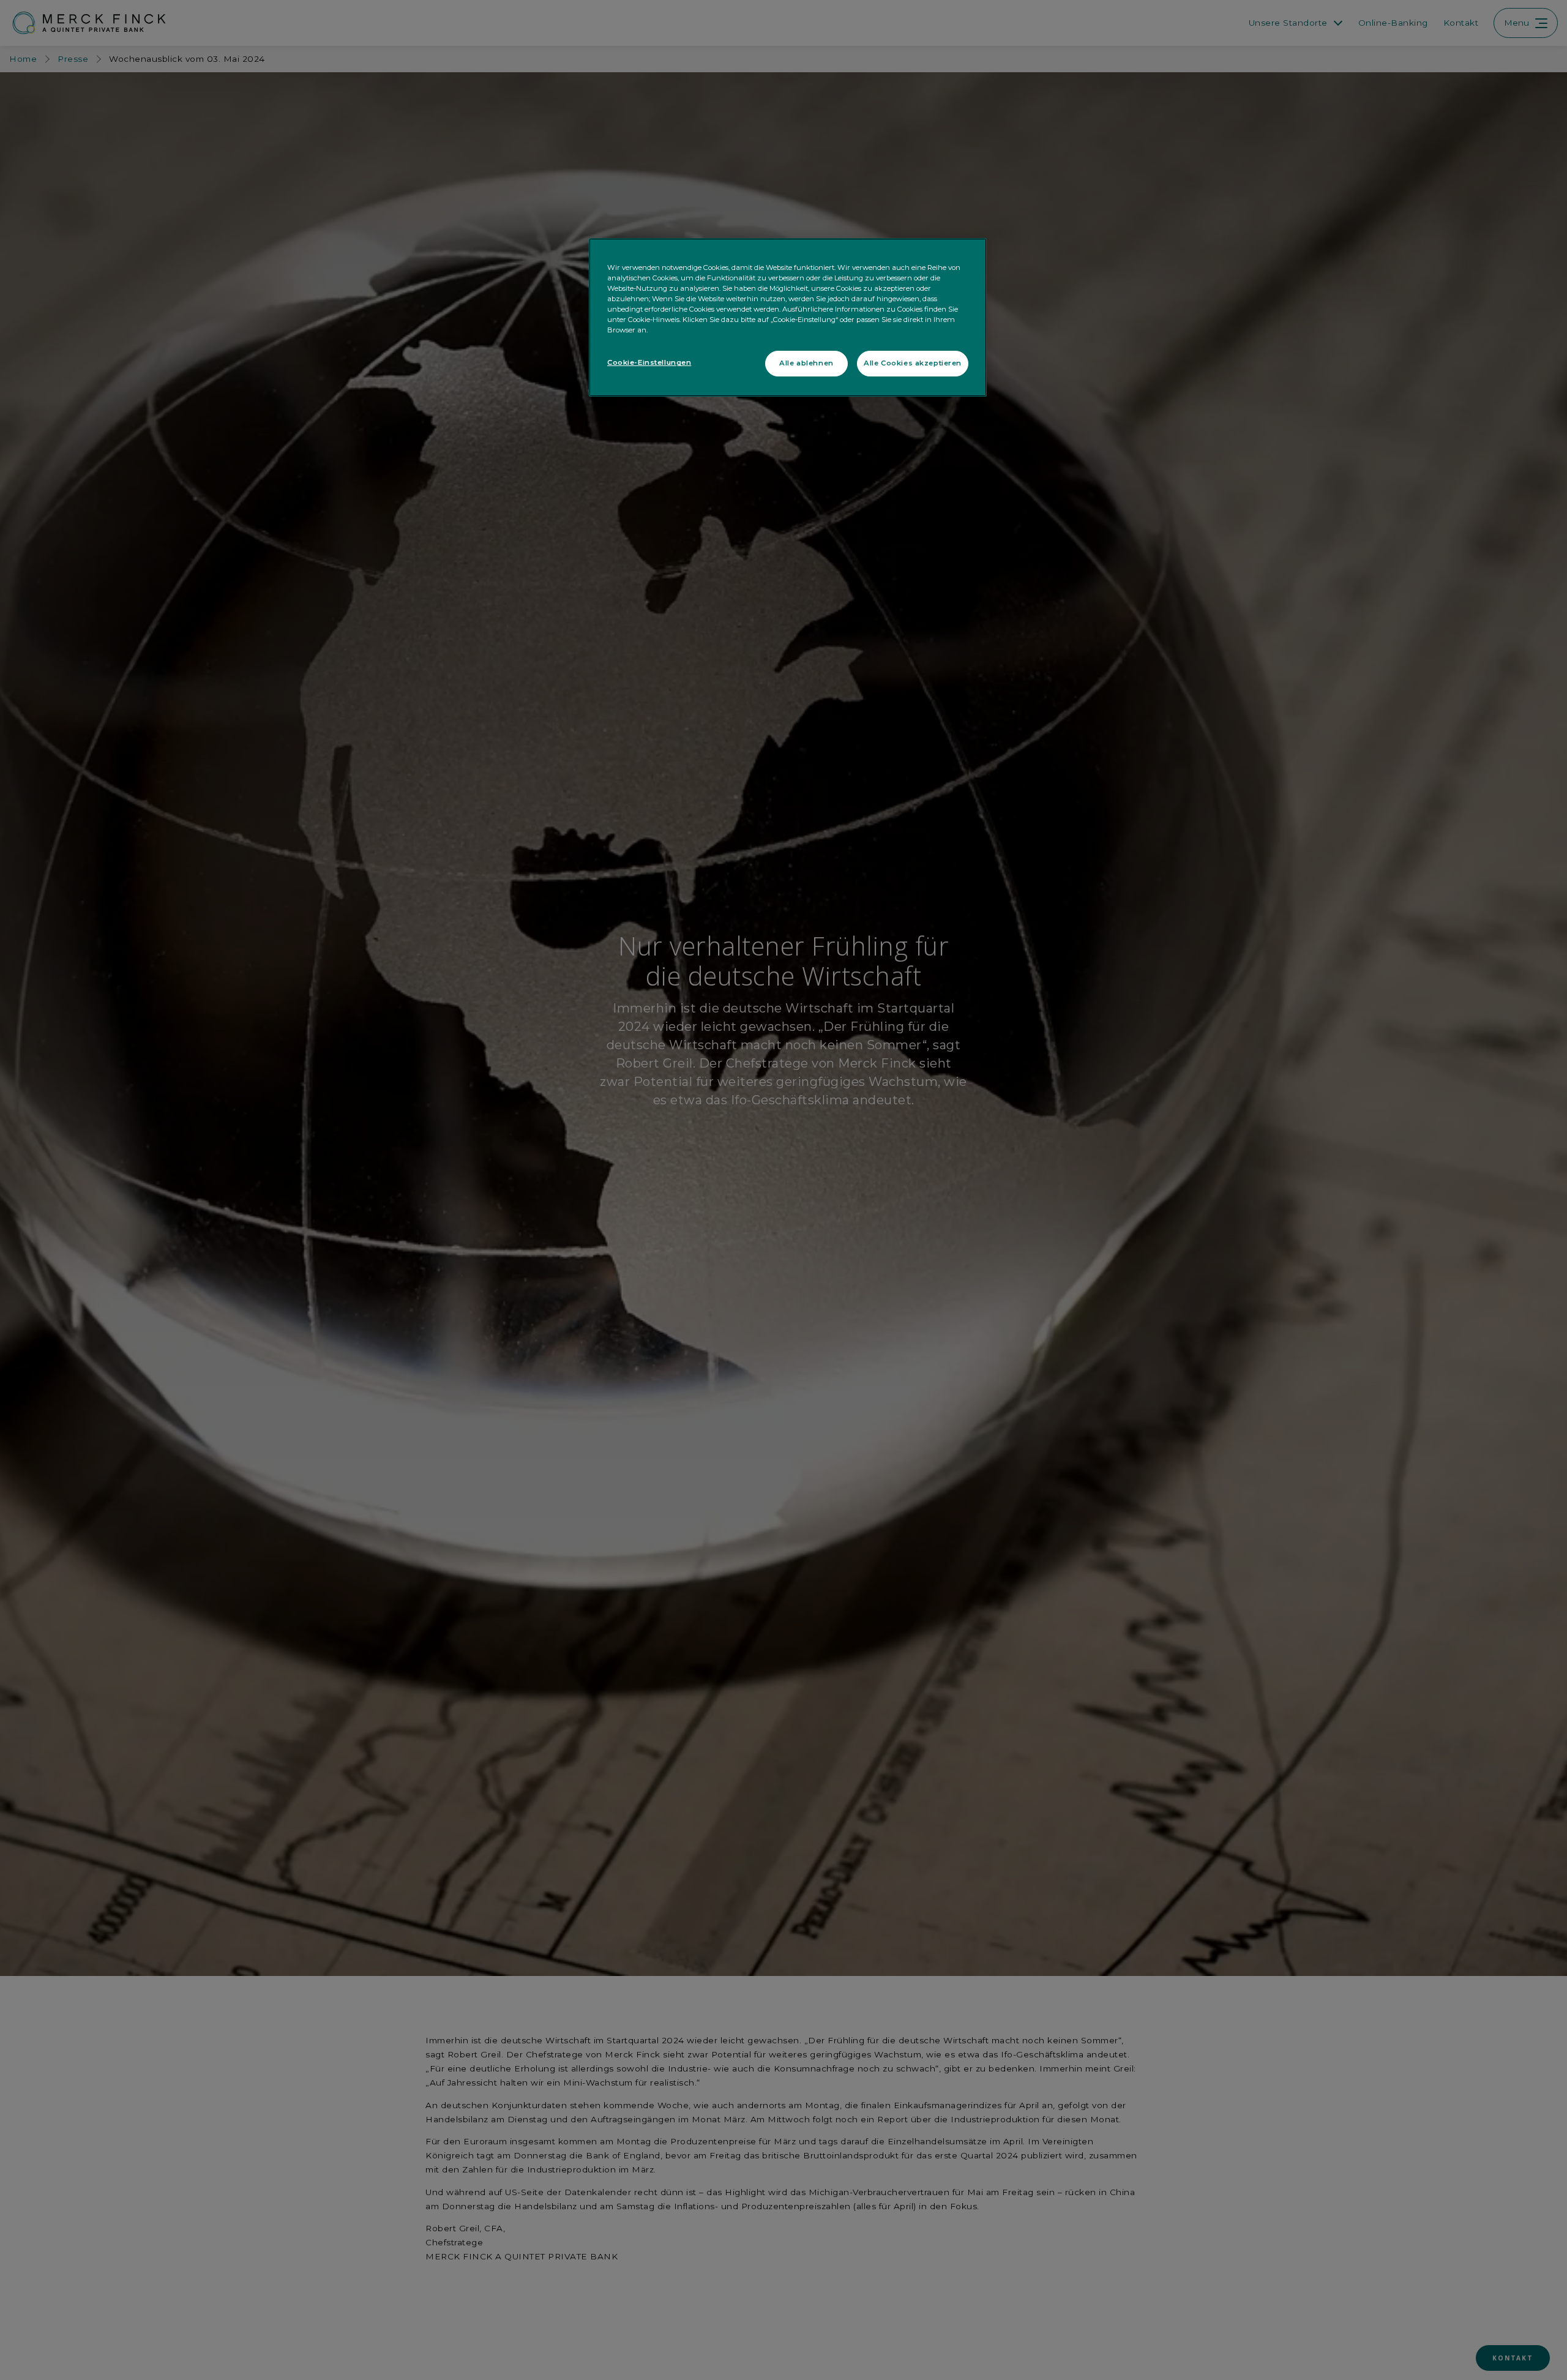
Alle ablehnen (806, 363)
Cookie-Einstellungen (649, 362)
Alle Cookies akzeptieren (913, 363)
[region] (788, 317)
